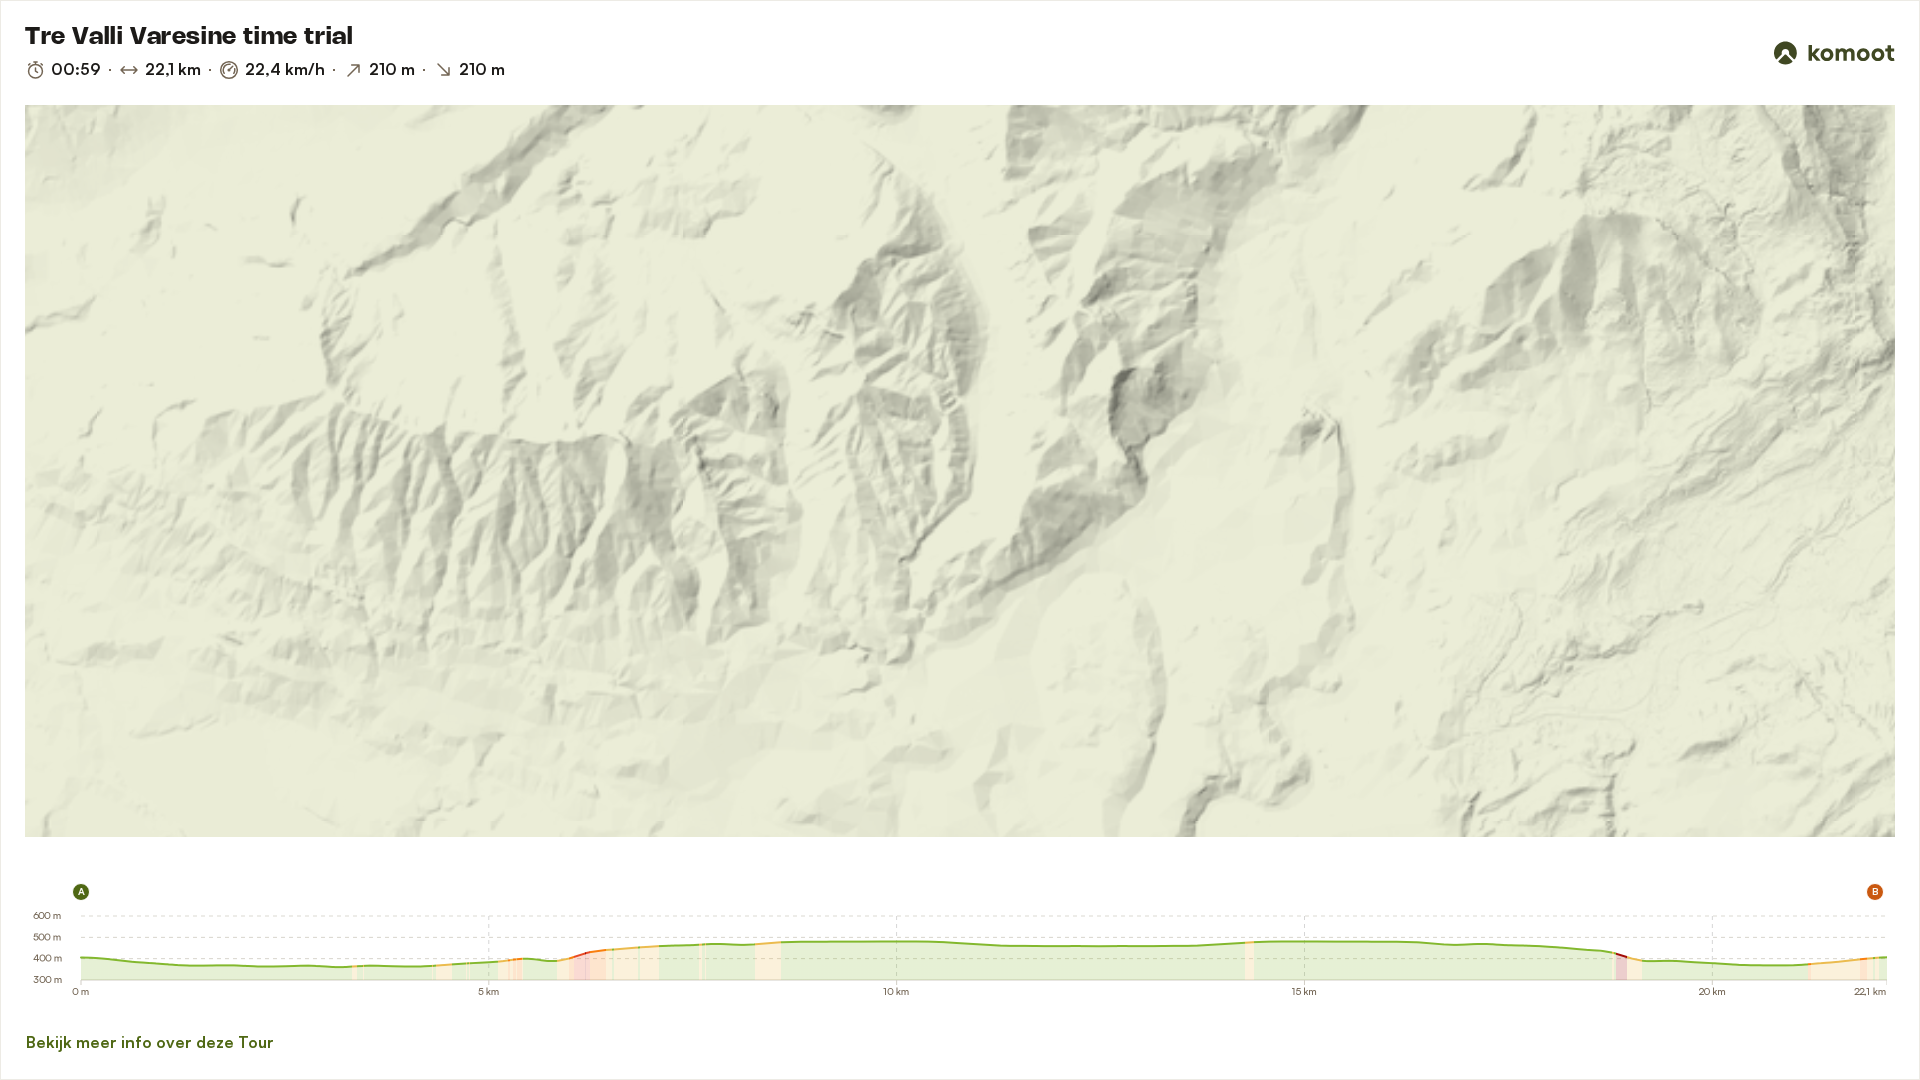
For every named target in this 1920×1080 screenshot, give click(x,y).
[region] (960, 471)
